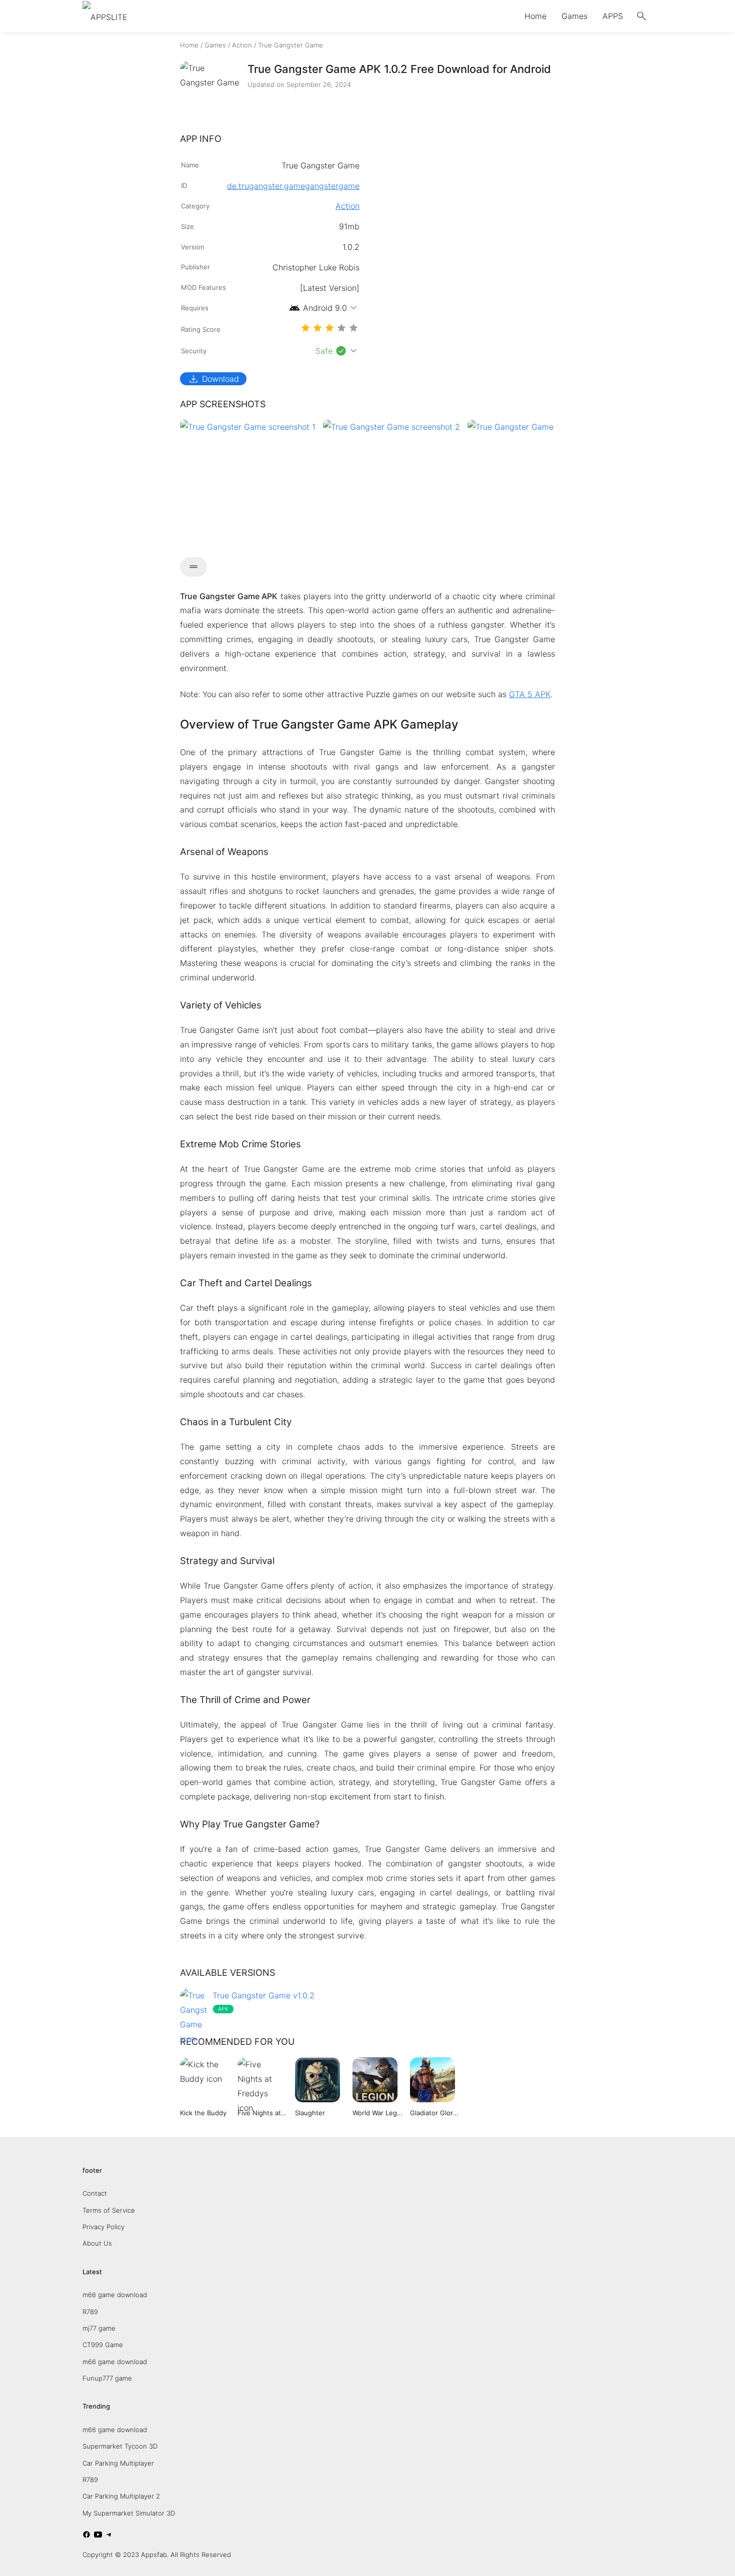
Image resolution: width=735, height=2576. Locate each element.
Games (574, 16)
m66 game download (115, 2295)
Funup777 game (107, 2378)
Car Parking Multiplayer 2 (121, 2496)
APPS (613, 16)
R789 (90, 2312)
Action (242, 45)
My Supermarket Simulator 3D (129, 2513)
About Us (97, 2243)
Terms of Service (109, 2210)
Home (535, 16)
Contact (95, 2193)
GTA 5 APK (530, 694)
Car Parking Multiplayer (118, 2463)
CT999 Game (103, 2345)
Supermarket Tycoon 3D (120, 2446)
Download (213, 379)
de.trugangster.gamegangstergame (293, 186)
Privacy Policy (103, 2227)
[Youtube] (98, 2536)
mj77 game (99, 2328)
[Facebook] (86, 2536)
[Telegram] (109, 2536)
